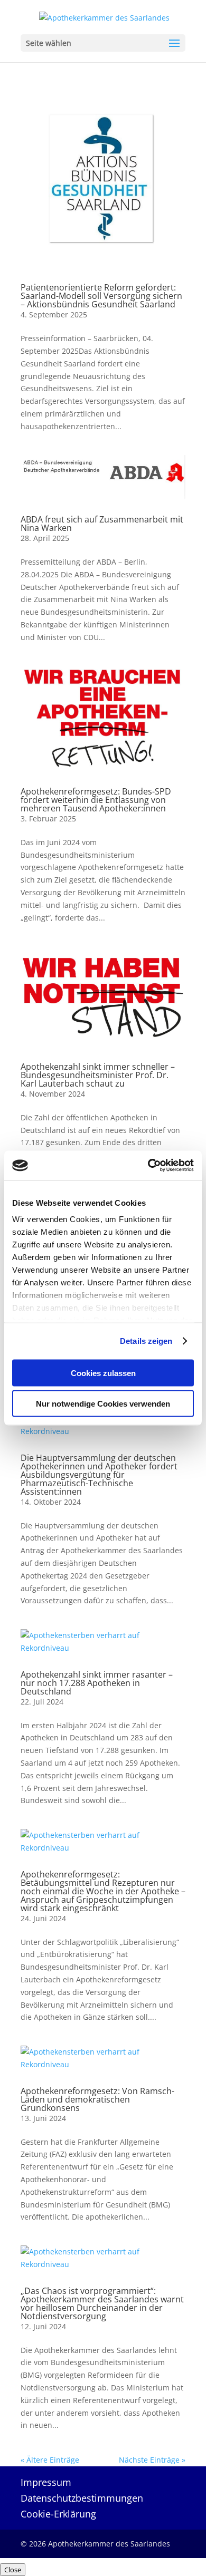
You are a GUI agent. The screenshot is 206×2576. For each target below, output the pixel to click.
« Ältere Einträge (50, 2460)
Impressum (46, 2483)
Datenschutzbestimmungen (82, 2499)
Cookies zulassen (103, 1373)
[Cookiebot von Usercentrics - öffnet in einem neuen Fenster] (148, 1166)
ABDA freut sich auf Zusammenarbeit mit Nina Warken (102, 524)
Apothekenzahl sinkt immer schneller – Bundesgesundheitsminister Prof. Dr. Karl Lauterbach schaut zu (98, 1075)
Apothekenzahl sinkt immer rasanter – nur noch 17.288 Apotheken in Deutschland (97, 1683)
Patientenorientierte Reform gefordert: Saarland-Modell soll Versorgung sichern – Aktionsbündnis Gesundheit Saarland (101, 296)
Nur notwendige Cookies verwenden (103, 1404)
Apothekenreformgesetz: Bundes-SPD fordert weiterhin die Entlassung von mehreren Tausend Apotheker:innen (96, 800)
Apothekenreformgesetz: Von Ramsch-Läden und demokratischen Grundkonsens (97, 2099)
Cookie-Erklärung (58, 2515)
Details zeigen (146, 1341)
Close (13, 2570)
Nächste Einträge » (152, 2460)
